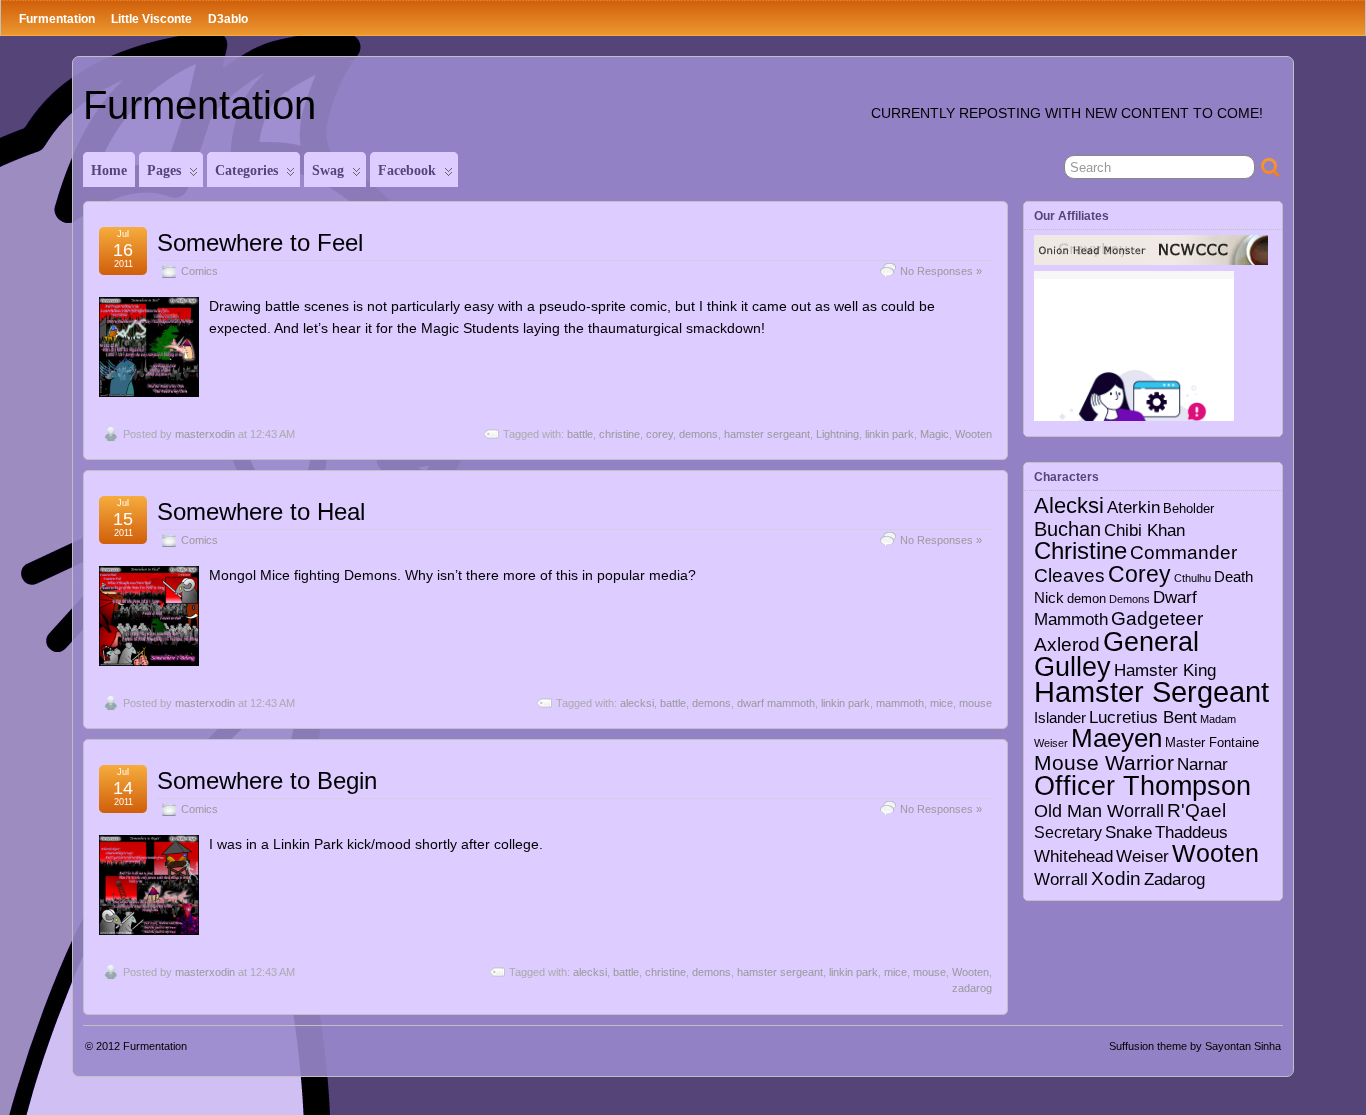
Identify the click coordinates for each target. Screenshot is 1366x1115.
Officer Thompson (1142, 785)
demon (1086, 599)
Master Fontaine (1212, 743)
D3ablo (228, 19)
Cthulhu (1192, 578)
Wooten (973, 434)
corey (659, 434)
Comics (199, 271)
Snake (1128, 832)
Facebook (407, 170)
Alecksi (1069, 505)
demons (698, 434)
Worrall (1061, 879)
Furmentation (57, 19)
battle (580, 434)
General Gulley (1116, 654)
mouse (975, 703)
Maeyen (1116, 738)
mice (941, 703)
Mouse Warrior (1104, 763)
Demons (1129, 599)
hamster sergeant (767, 434)
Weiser (1142, 856)
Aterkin (1133, 507)
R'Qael (1196, 810)
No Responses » (941, 271)
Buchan (1067, 529)
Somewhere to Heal (261, 511)
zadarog (972, 988)
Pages (164, 170)
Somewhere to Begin (267, 780)
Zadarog (1174, 879)
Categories (246, 170)
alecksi (637, 703)
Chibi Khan (1144, 530)
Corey (1139, 574)
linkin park (889, 434)
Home (109, 170)
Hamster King (1165, 670)
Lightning (837, 434)
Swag (328, 170)
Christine (1080, 551)
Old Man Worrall (1099, 811)
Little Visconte (151, 19)
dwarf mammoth (776, 703)
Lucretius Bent (1143, 717)
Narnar (1202, 764)
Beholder (1188, 509)
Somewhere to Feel (260, 242)
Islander (1060, 717)
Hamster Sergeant (1151, 691)
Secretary (1068, 832)
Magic (934, 434)
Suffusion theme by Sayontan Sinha (1195, 1046)
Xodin (1116, 878)
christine (619, 434)
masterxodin (205, 434)
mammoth (900, 703)
